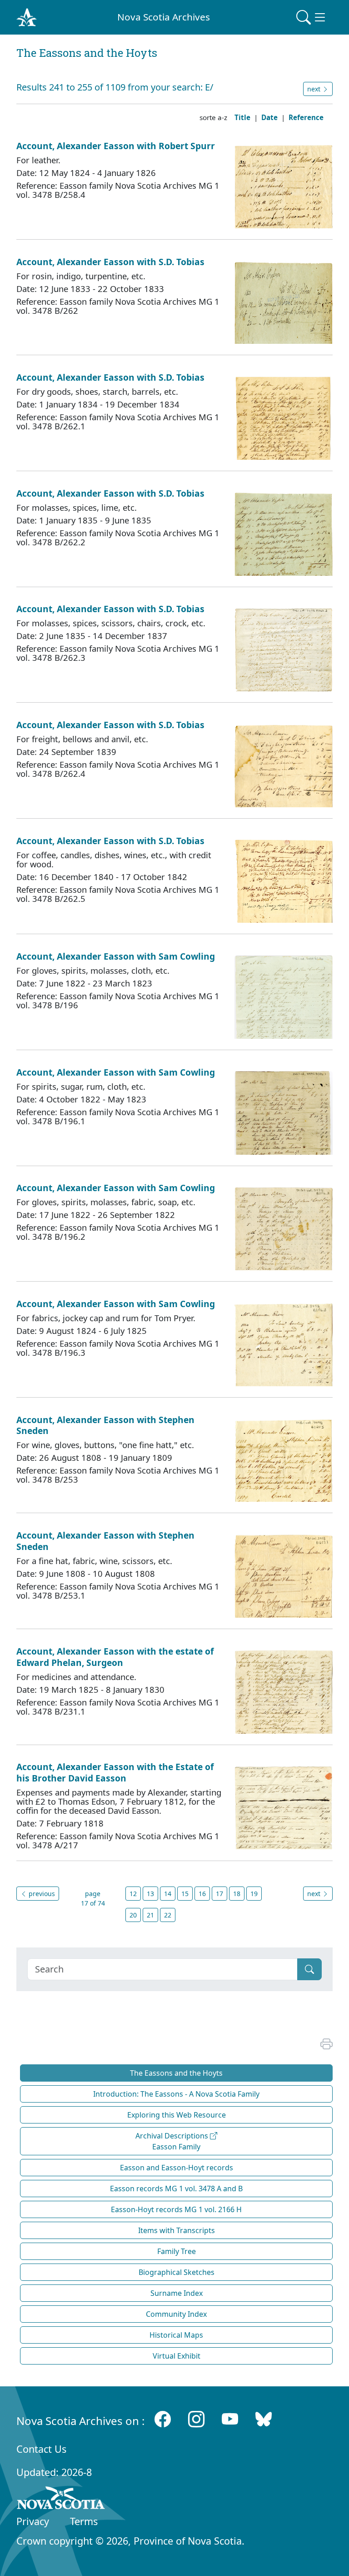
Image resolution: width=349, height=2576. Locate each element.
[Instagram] (196, 2419)
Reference (306, 117)
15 (185, 1894)
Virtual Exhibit (177, 2356)
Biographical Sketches (177, 2272)
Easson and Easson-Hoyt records (177, 2168)
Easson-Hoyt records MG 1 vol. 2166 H (176, 2209)
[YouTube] (230, 2419)
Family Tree (177, 2251)
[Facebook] (163, 2419)
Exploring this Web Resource (177, 2115)
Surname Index (177, 2293)
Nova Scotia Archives (164, 17)
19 (254, 1894)
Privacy (33, 2521)
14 (168, 1894)
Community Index (176, 2314)
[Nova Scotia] (61, 2500)
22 (168, 1915)
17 (219, 1894)
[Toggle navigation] (312, 17)
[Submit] (309, 1969)
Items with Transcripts (177, 2230)
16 (202, 1894)
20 (133, 1915)
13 (150, 1894)
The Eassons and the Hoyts (176, 2073)
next (315, 1894)
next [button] (315, 89)
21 (150, 1915)
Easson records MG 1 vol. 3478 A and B (176, 2189)
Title (242, 117)
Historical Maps (176, 2335)
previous (41, 1894)
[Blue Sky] (264, 2419)
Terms (84, 2521)
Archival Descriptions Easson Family (173, 2141)
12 (133, 1894)
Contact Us (41, 2449)
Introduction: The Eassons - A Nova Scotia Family (176, 2094)
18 (237, 1894)
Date (269, 117)
